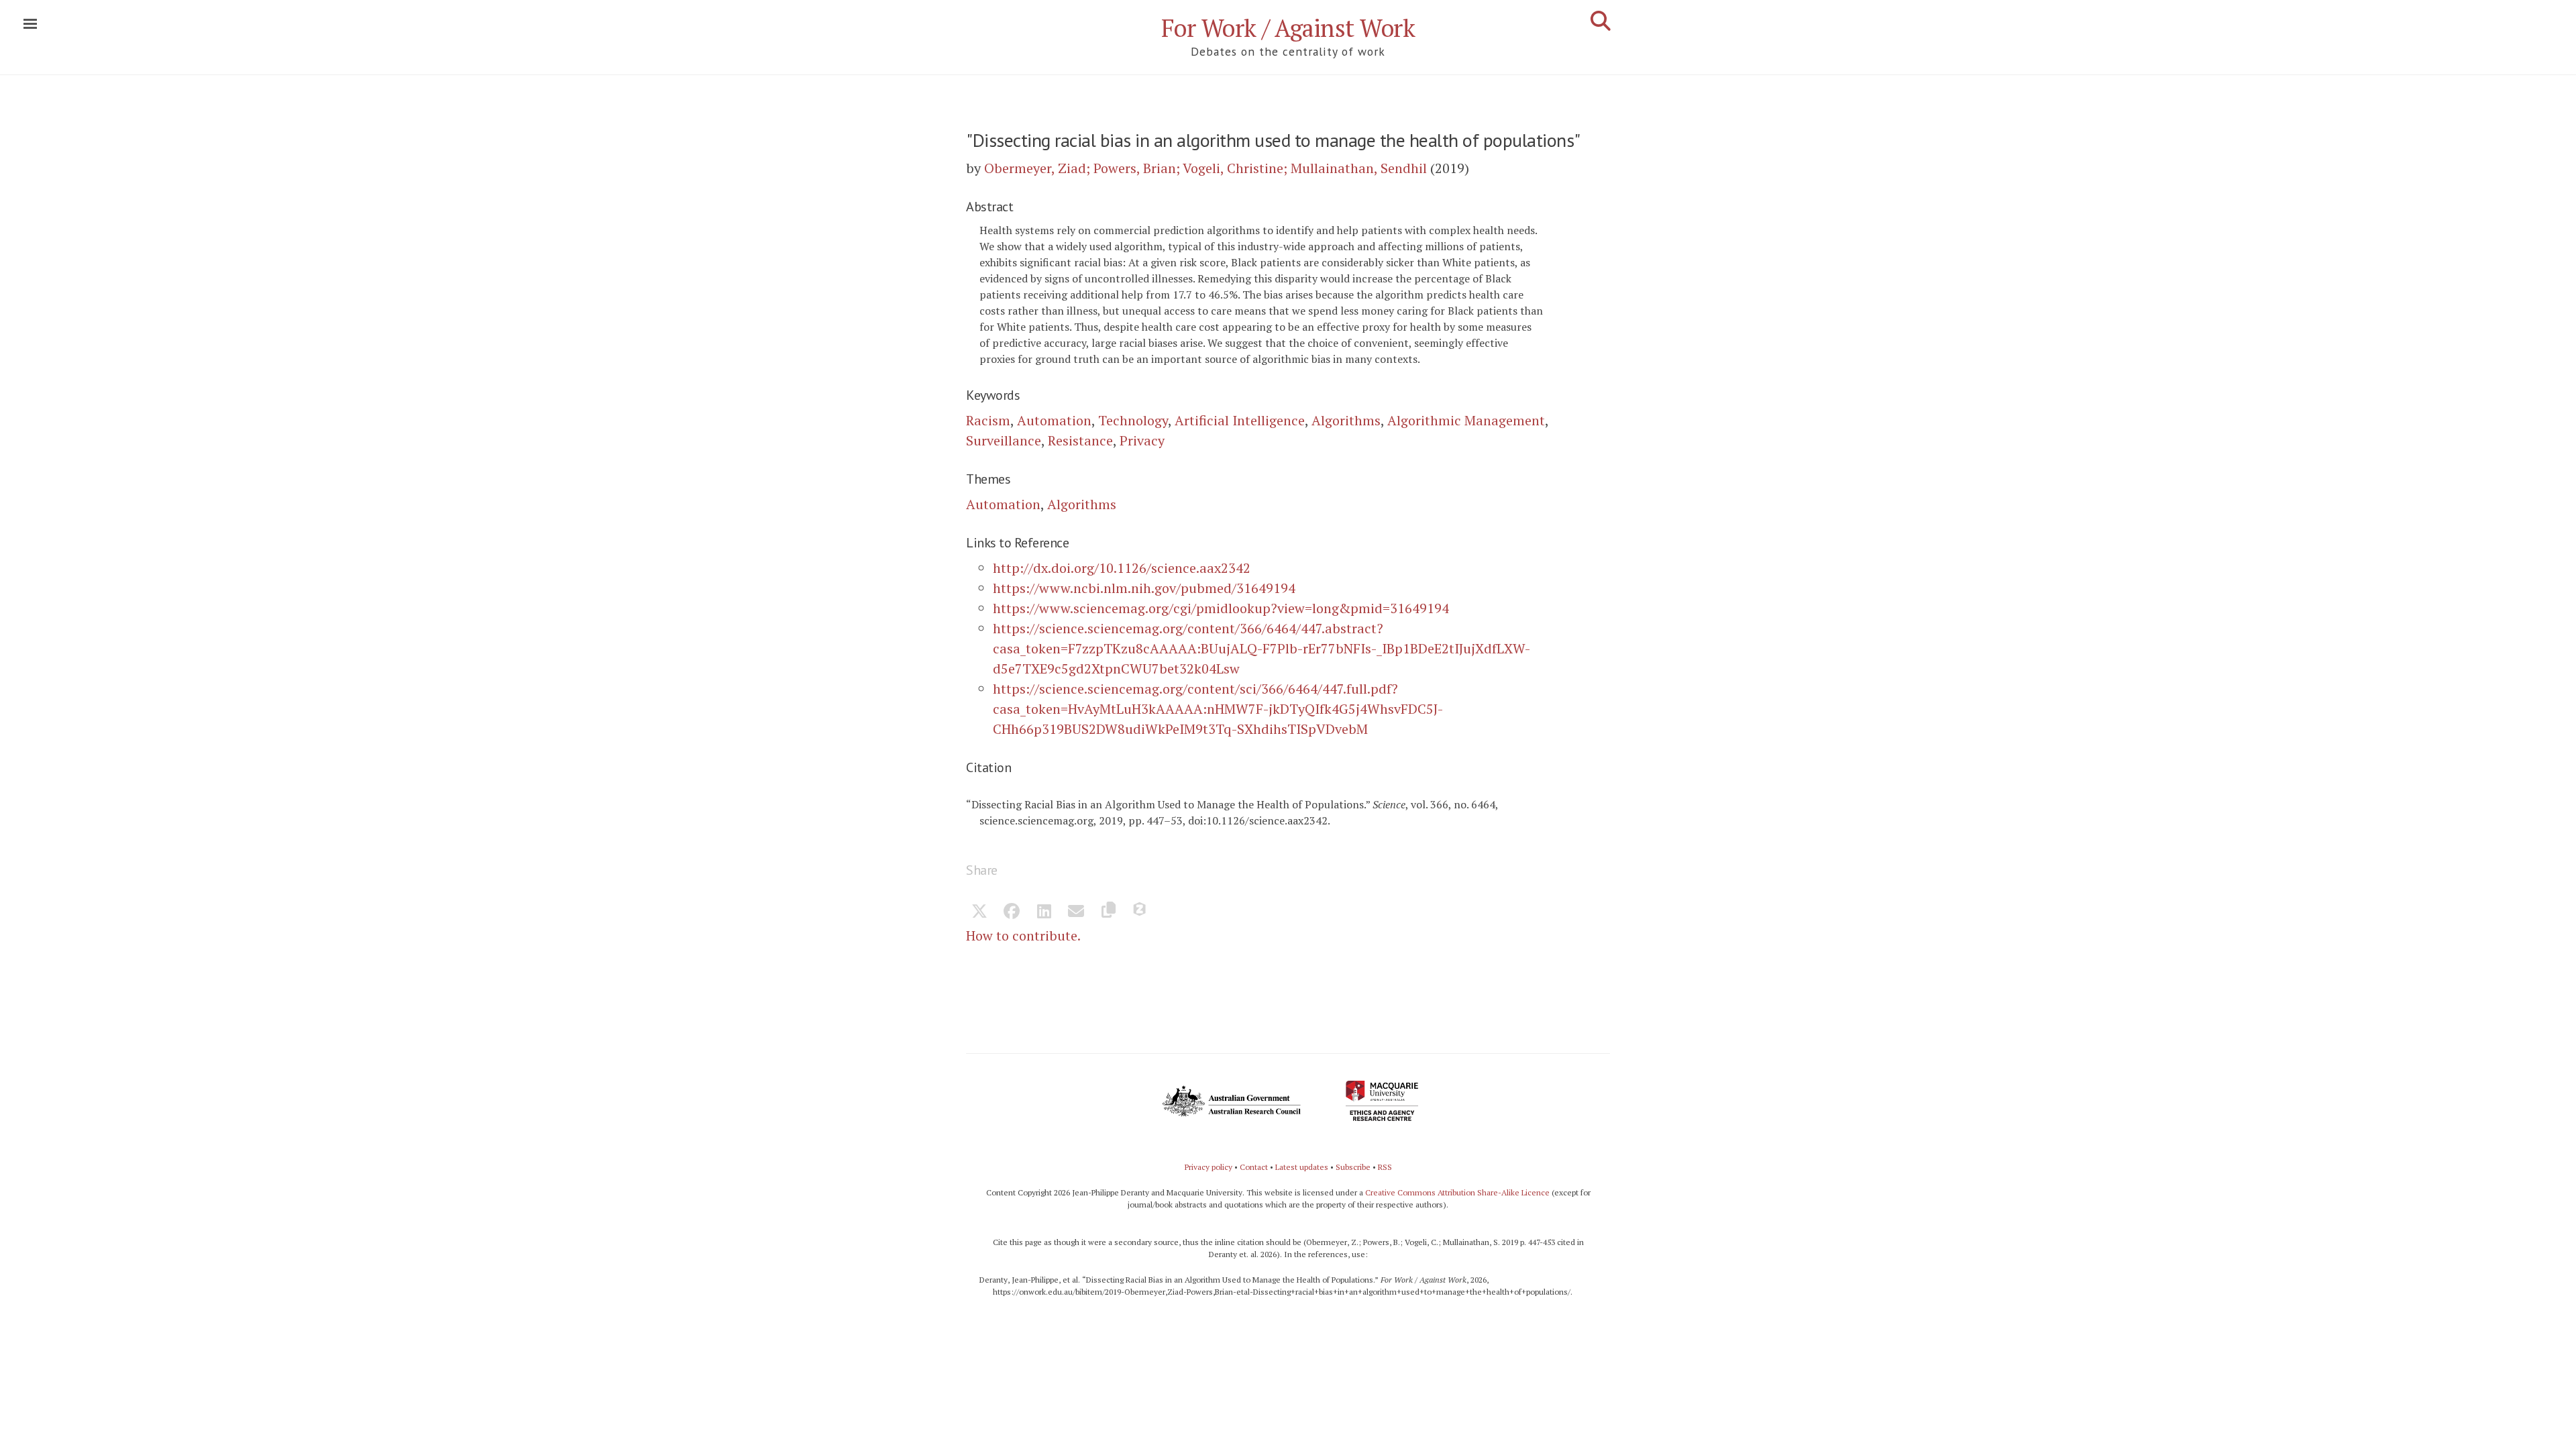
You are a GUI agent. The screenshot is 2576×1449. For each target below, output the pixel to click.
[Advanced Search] (1601, 21)
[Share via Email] (1076, 912)
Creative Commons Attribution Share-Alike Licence (1457, 1192)
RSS (1385, 1167)
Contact (1254, 1167)
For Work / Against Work (1288, 28)
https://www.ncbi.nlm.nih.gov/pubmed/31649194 (1144, 588)
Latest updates (1302, 1167)
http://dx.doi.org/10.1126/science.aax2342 (1122, 568)
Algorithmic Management (1466, 420)
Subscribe (1353, 1167)
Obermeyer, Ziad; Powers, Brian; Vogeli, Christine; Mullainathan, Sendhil (1205, 168)
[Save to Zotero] (1140, 912)
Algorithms (1346, 420)
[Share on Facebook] (1012, 912)
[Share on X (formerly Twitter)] (979, 912)
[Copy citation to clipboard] (1108, 912)
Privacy (1142, 440)
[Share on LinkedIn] (1044, 912)
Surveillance (1004, 440)
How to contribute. (1023, 935)
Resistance (1080, 440)
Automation (1054, 420)
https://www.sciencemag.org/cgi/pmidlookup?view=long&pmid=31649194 (1221, 608)
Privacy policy (1209, 1167)
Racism (988, 420)
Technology (1133, 420)
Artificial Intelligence (1240, 420)
